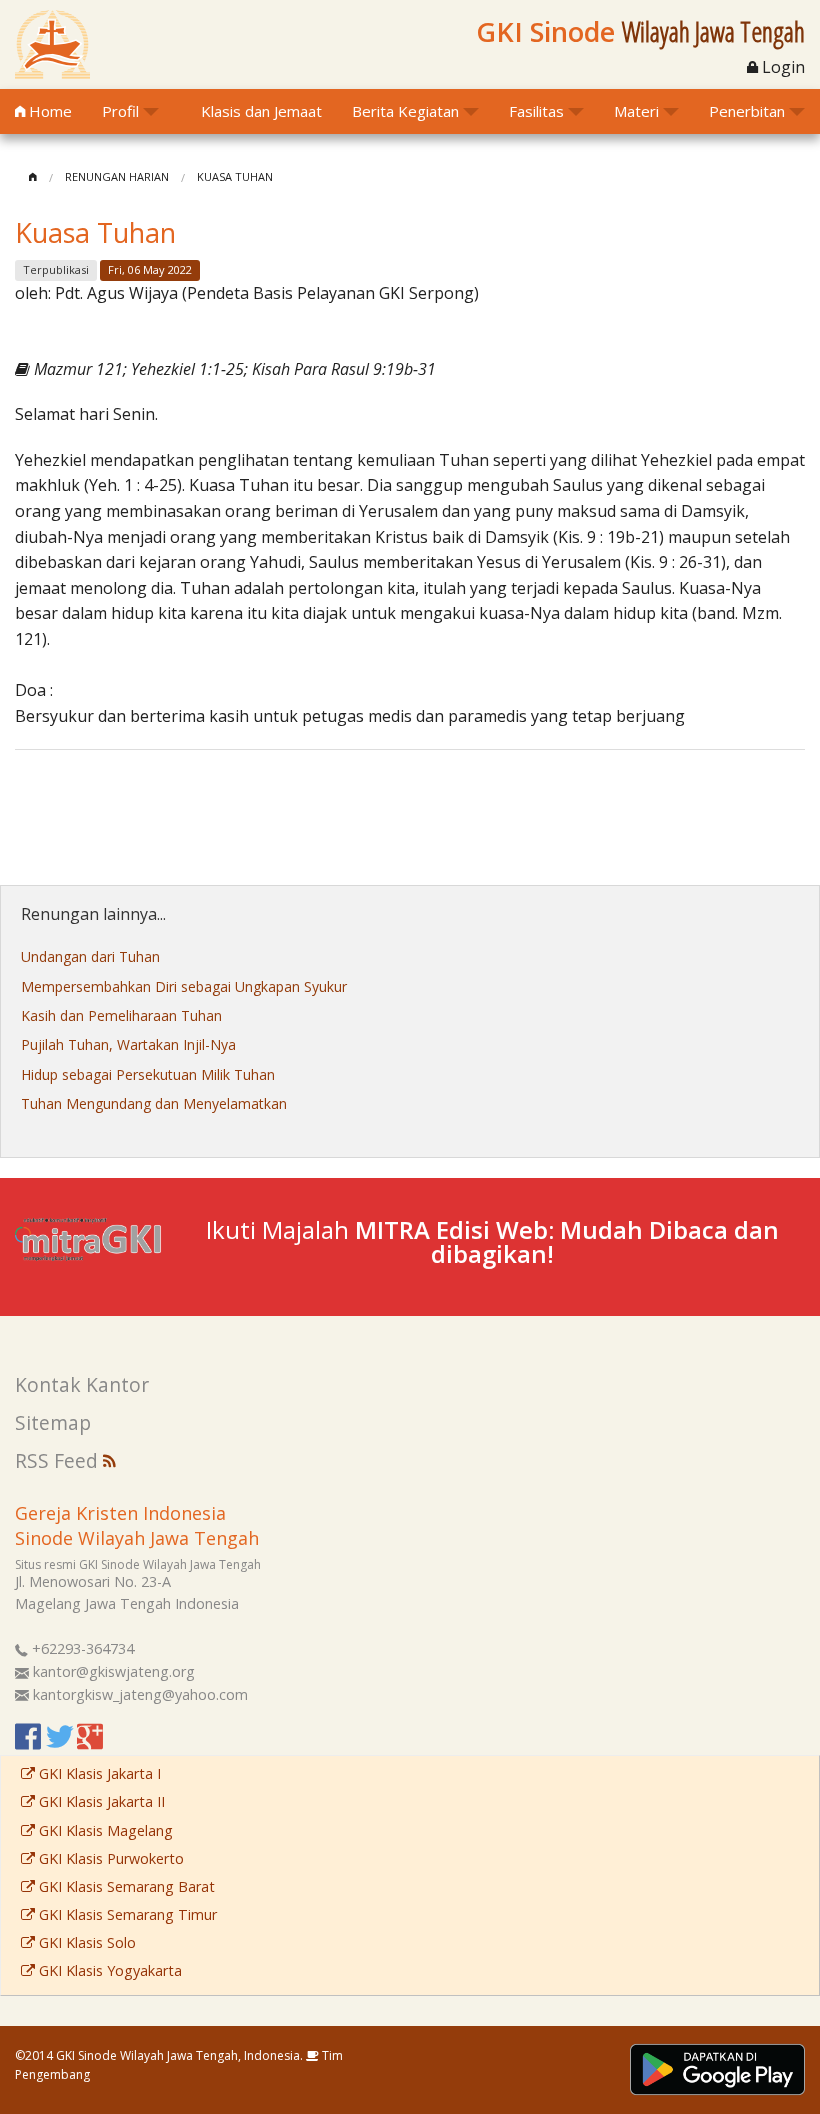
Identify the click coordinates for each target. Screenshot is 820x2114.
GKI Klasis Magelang (104, 1830)
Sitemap (53, 1422)
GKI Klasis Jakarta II (100, 1801)
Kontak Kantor (82, 1384)
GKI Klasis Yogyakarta (108, 1970)
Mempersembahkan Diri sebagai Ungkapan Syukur (184, 986)
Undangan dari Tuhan (90, 956)
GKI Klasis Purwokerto (109, 1858)
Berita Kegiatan (405, 111)
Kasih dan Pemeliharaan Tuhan (121, 1015)
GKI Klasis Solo (85, 1942)
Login (781, 67)
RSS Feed (59, 1460)
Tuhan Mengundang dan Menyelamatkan (154, 1103)
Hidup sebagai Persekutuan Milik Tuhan (148, 1074)
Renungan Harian (117, 176)
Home (48, 111)
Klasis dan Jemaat (261, 111)
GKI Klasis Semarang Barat (125, 1886)
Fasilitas (536, 111)
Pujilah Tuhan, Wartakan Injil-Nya (128, 1044)
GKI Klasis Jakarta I (98, 1773)
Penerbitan (747, 111)
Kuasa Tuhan (235, 176)
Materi (636, 111)
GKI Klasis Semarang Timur (126, 1914)
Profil (120, 111)
